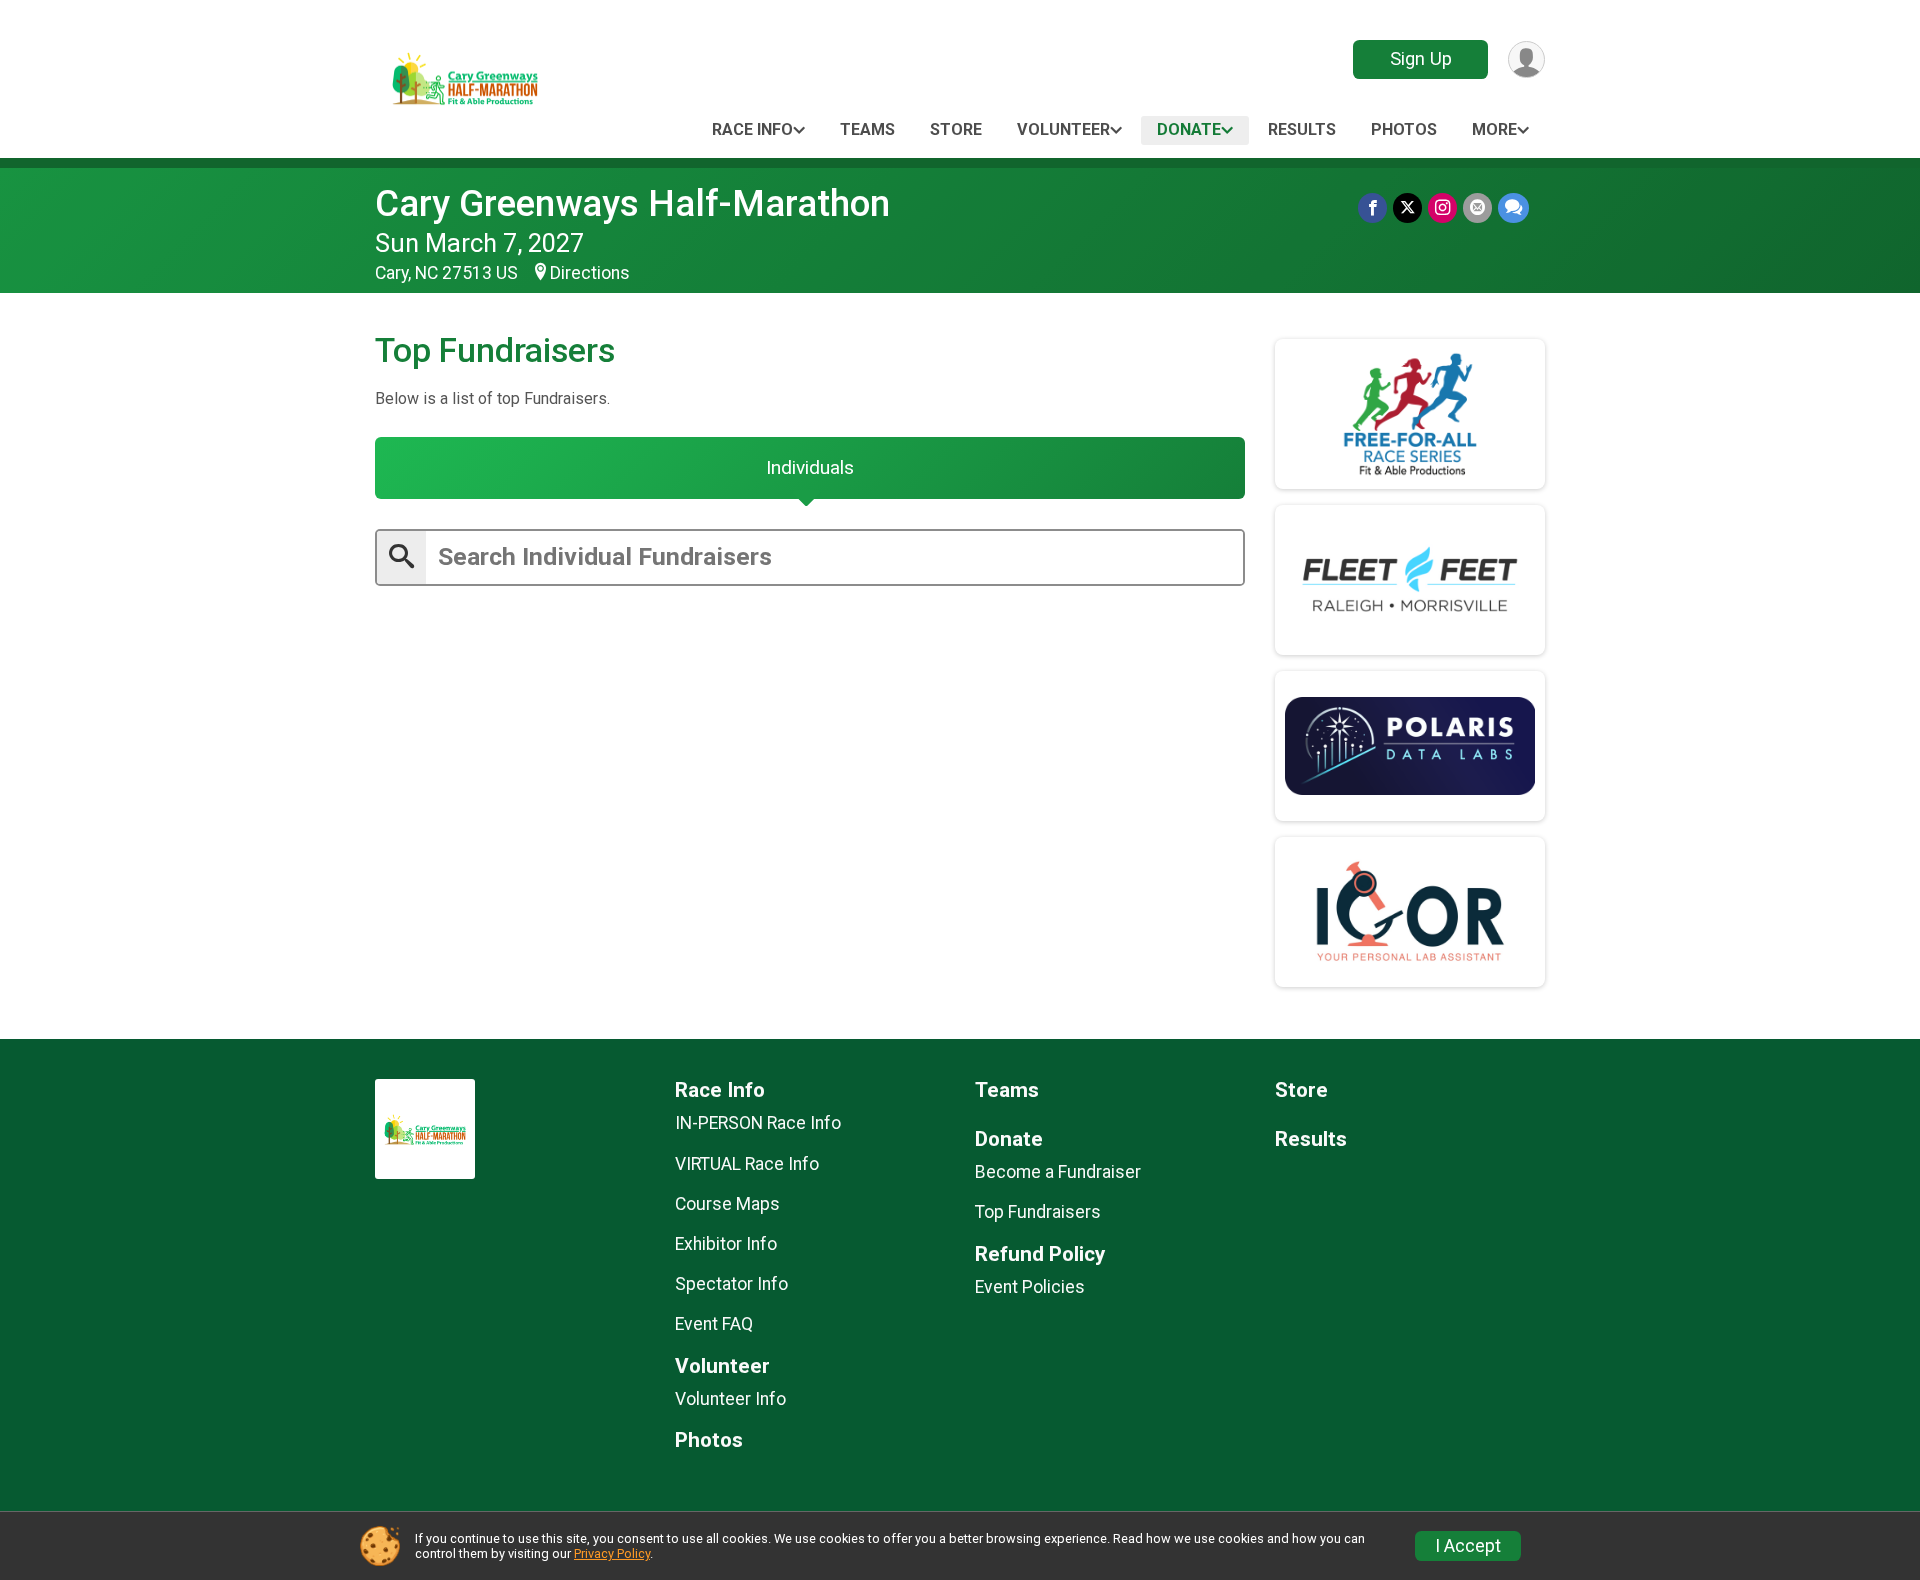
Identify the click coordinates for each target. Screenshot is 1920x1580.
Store (956, 129)
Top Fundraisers (1038, 1212)
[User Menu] (1526, 59)
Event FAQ (714, 1324)
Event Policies (1030, 1287)
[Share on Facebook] (1372, 207)
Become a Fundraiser (1058, 1172)
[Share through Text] (1513, 207)
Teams (867, 129)
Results (1302, 129)
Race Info (752, 129)
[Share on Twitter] (1407, 207)
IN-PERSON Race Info (758, 1123)
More (1494, 129)
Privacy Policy (612, 1553)
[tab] (810, 468)
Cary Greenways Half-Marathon (632, 203)
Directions (590, 273)
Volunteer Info (730, 1399)
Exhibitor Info (726, 1244)
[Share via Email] (1477, 207)
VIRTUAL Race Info (747, 1164)
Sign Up (1421, 58)
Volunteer (1063, 129)
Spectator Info (731, 1284)
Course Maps (727, 1204)
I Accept (1468, 1546)
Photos (1404, 129)
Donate (1189, 129)
